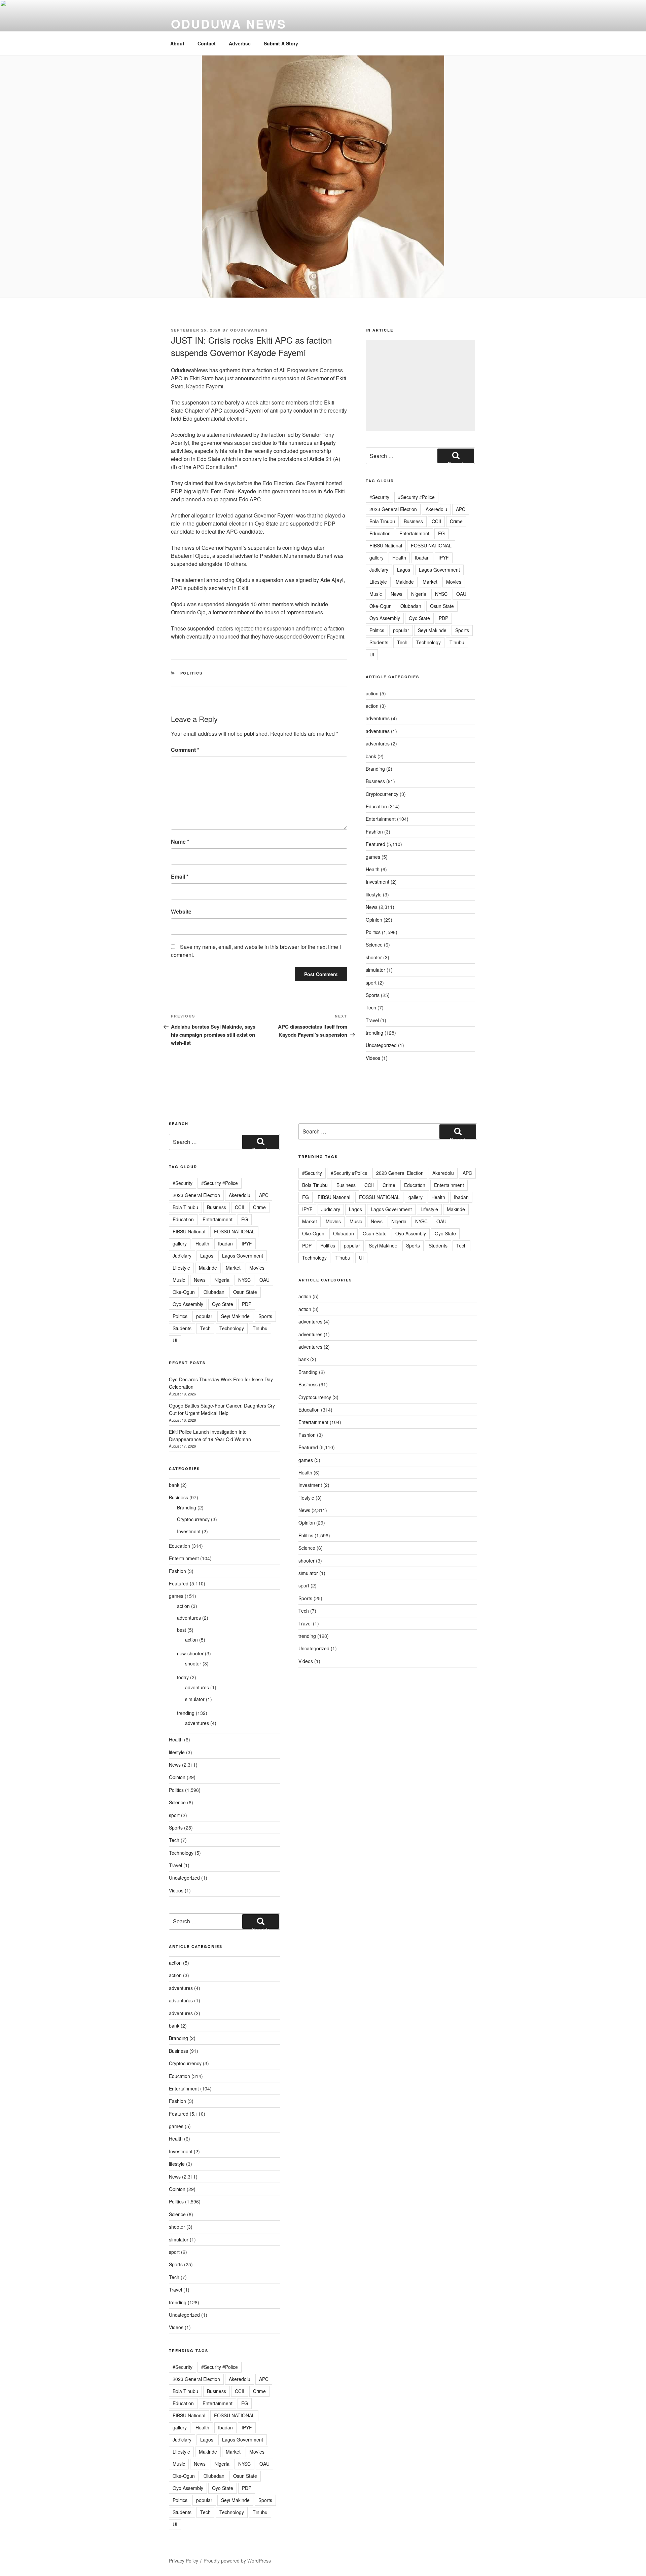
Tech (402, 642)
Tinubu (457, 642)
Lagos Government (439, 570)
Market (430, 582)
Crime (456, 521)
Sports (462, 630)
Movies (454, 582)
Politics (192, 673)
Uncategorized (381, 1045)
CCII (436, 521)
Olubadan (411, 606)
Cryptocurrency (382, 794)
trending (374, 1033)
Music (376, 594)
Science (374, 945)
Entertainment (414, 533)
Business (413, 521)
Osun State (442, 606)
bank (371, 756)
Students (379, 642)
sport (371, 983)
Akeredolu (436, 509)
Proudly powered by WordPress (237, 2561)
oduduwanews (249, 330)
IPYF (444, 558)
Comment (185, 750)
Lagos (404, 570)
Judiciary (379, 570)
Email (180, 876)
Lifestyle (378, 582)
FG (441, 533)
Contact (207, 43)
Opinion (374, 920)
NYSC (441, 594)
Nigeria (419, 594)
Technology (428, 642)
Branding (375, 769)
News (397, 594)
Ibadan (422, 558)
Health (399, 558)
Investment (378, 882)
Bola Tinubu (382, 521)
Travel (372, 1020)
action (372, 693)
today (183, 1677)
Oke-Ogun (381, 606)
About (177, 43)
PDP (443, 618)
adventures (378, 718)
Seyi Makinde (432, 630)
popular (401, 630)
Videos (373, 1058)
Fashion (374, 832)
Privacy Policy (184, 2561)
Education (380, 533)
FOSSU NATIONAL (431, 545)
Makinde (405, 582)
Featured (375, 844)
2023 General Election (393, 509)
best (182, 1630)
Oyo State (419, 618)
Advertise (240, 43)
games (373, 857)
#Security (379, 497)
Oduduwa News (229, 24)
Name (180, 841)
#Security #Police (416, 497)
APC (461, 509)
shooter (374, 957)
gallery (376, 558)
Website (181, 911)
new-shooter (190, 1653)
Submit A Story (281, 43)
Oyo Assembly (385, 618)
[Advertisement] (420, 386)
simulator (375, 970)
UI (372, 654)
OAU (461, 594)
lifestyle (374, 894)
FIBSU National (386, 545)
